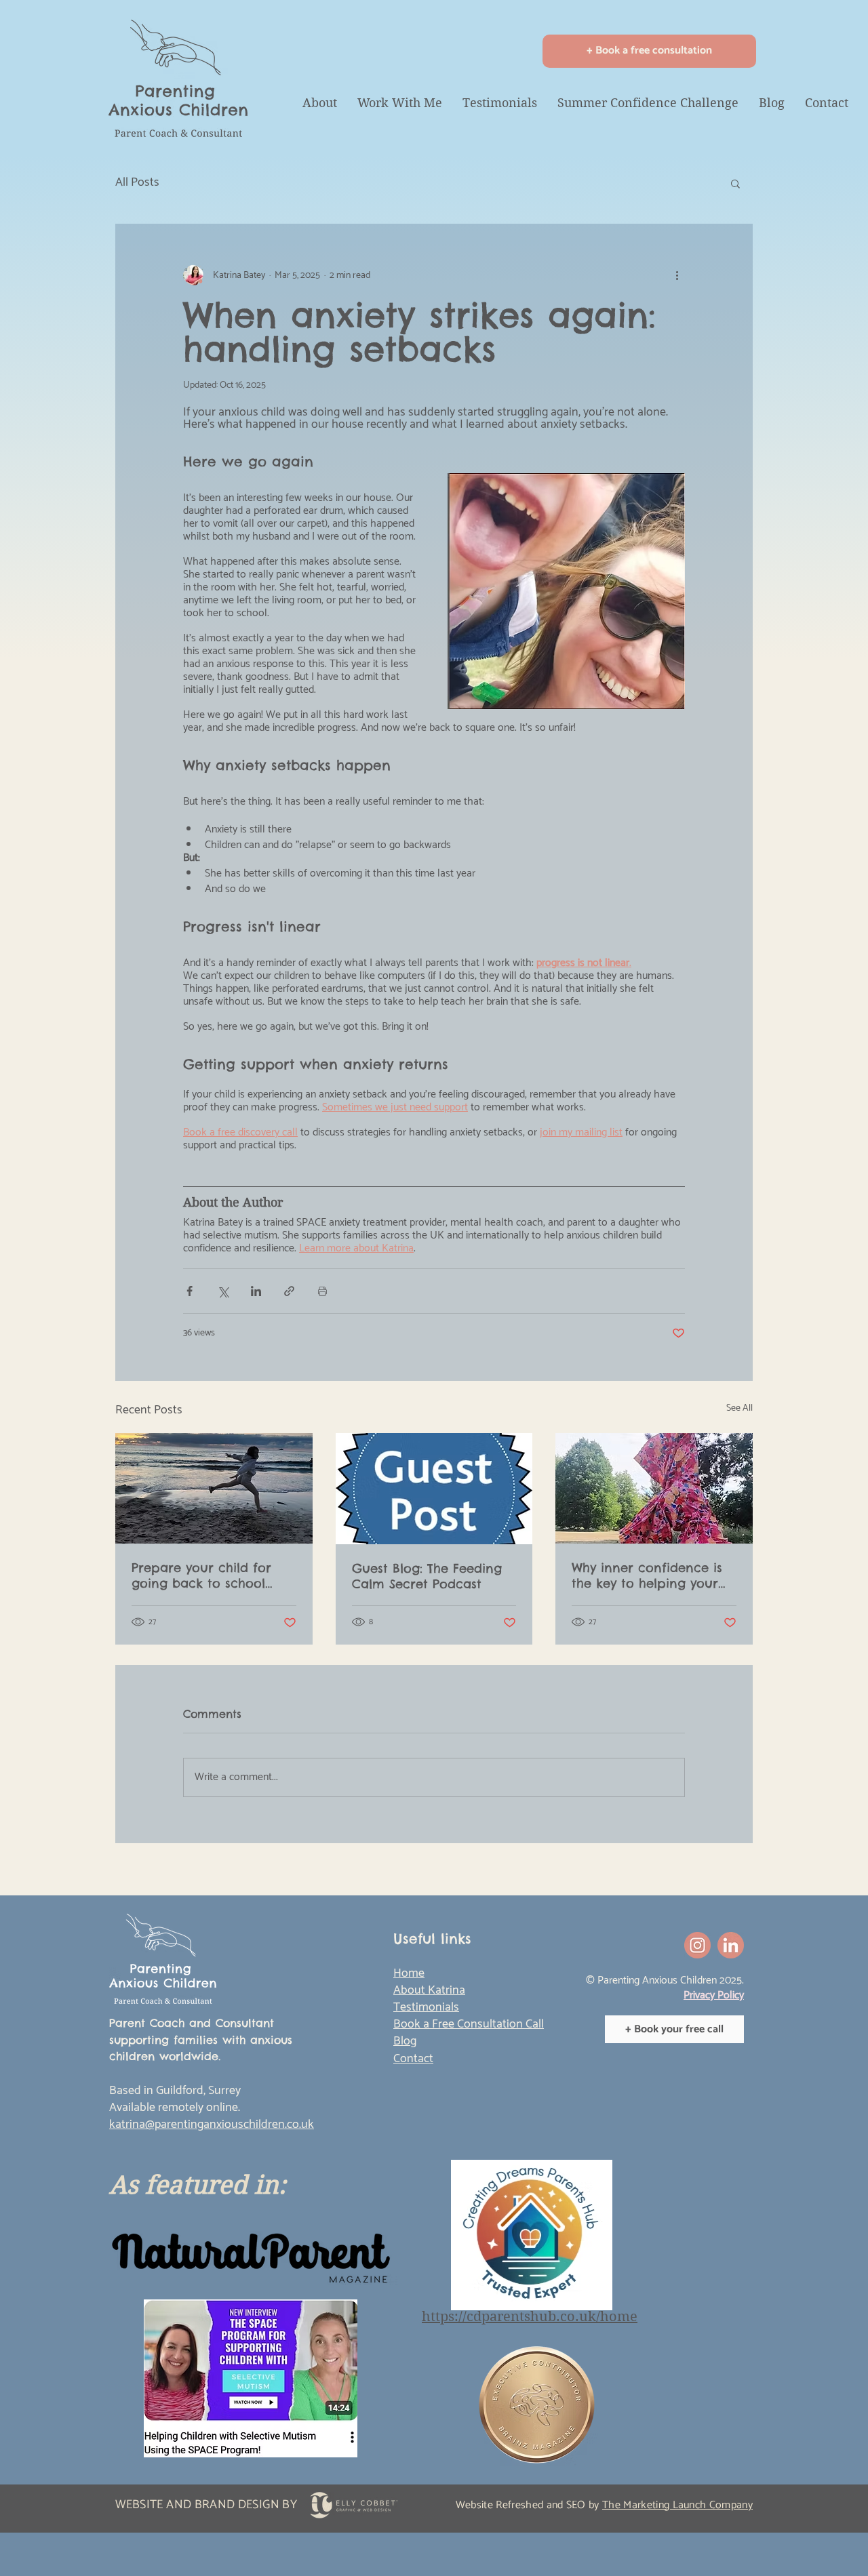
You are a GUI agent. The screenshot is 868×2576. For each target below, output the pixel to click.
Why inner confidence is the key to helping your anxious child (647, 1575)
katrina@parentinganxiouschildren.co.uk (212, 2125)
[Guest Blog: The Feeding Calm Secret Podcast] (434, 1489)
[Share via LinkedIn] (256, 1291)
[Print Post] (322, 1291)
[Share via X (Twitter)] (223, 1291)
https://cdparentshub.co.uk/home (530, 2317)
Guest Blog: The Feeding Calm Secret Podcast (427, 1576)
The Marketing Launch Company (677, 2505)
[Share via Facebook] (190, 1291)
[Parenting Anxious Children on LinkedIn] (731, 1945)
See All (739, 1409)
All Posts (137, 183)
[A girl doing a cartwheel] (654, 1488)
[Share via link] (289, 1291)
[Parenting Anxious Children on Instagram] (697, 1945)
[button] (735, 183)
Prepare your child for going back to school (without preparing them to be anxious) (210, 1575)
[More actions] (677, 275)
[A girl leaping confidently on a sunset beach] (214, 1488)
